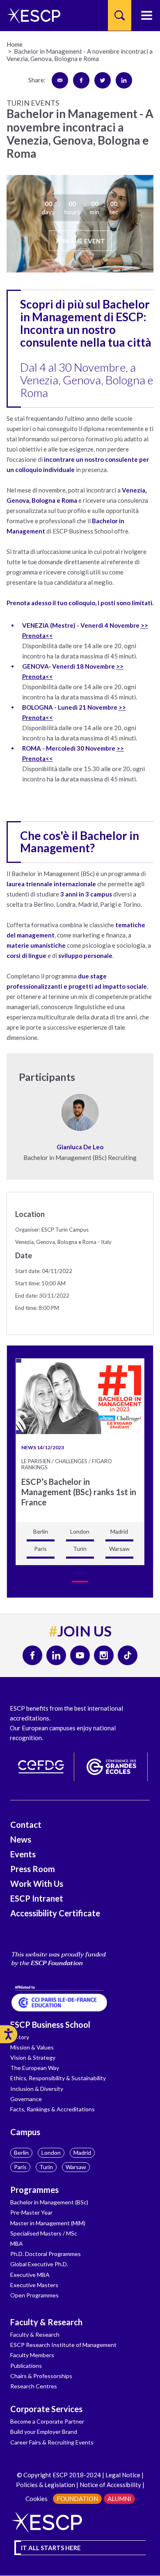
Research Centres (34, 2386)
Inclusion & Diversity (37, 2089)
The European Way (35, 2068)
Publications (26, 2366)
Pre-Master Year (31, 2212)
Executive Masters (34, 2285)
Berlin (21, 2153)
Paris (20, 2167)
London (51, 2153)
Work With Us (37, 1884)
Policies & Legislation (46, 2485)
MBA (17, 2244)
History (20, 2037)
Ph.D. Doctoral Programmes (46, 2254)
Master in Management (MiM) (48, 2223)
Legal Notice (123, 2475)
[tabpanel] (80, 1462)
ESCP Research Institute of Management (63, 2345)
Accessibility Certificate (55, 1913)
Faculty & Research (46, 2322)
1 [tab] (80, 1582)
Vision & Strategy (33, 2057)
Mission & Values (32, 2047)
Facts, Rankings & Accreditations (53, 2109)
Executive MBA (30, 2275)
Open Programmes (34, 2295)
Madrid (82, 2153)
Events (23, 1854)
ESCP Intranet (37, 1898)
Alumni (119, 2499)
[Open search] (120, 15)
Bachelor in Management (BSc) (49, 2202)
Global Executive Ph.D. (39, 2264)
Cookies (37, 2499)
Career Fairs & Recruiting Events (52, 2442)
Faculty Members (32, 2355)
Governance (26, 2099)
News (21, 1839)
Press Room (33, 1869)
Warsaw (76, 2167)
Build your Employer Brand (44, 2432)
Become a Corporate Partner (47, 2421)
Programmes (34, 2190)
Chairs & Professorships (41, 2376)
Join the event (80, 241)
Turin (46, 2167)
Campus (25, 2132)
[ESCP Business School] (31, 15)
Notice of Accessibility (110, 2485)
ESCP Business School (50, 2024)
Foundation (77, 2499)
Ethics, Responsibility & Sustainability (58, 2078)
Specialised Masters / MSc (44, 2233)
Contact (26, 1825)
